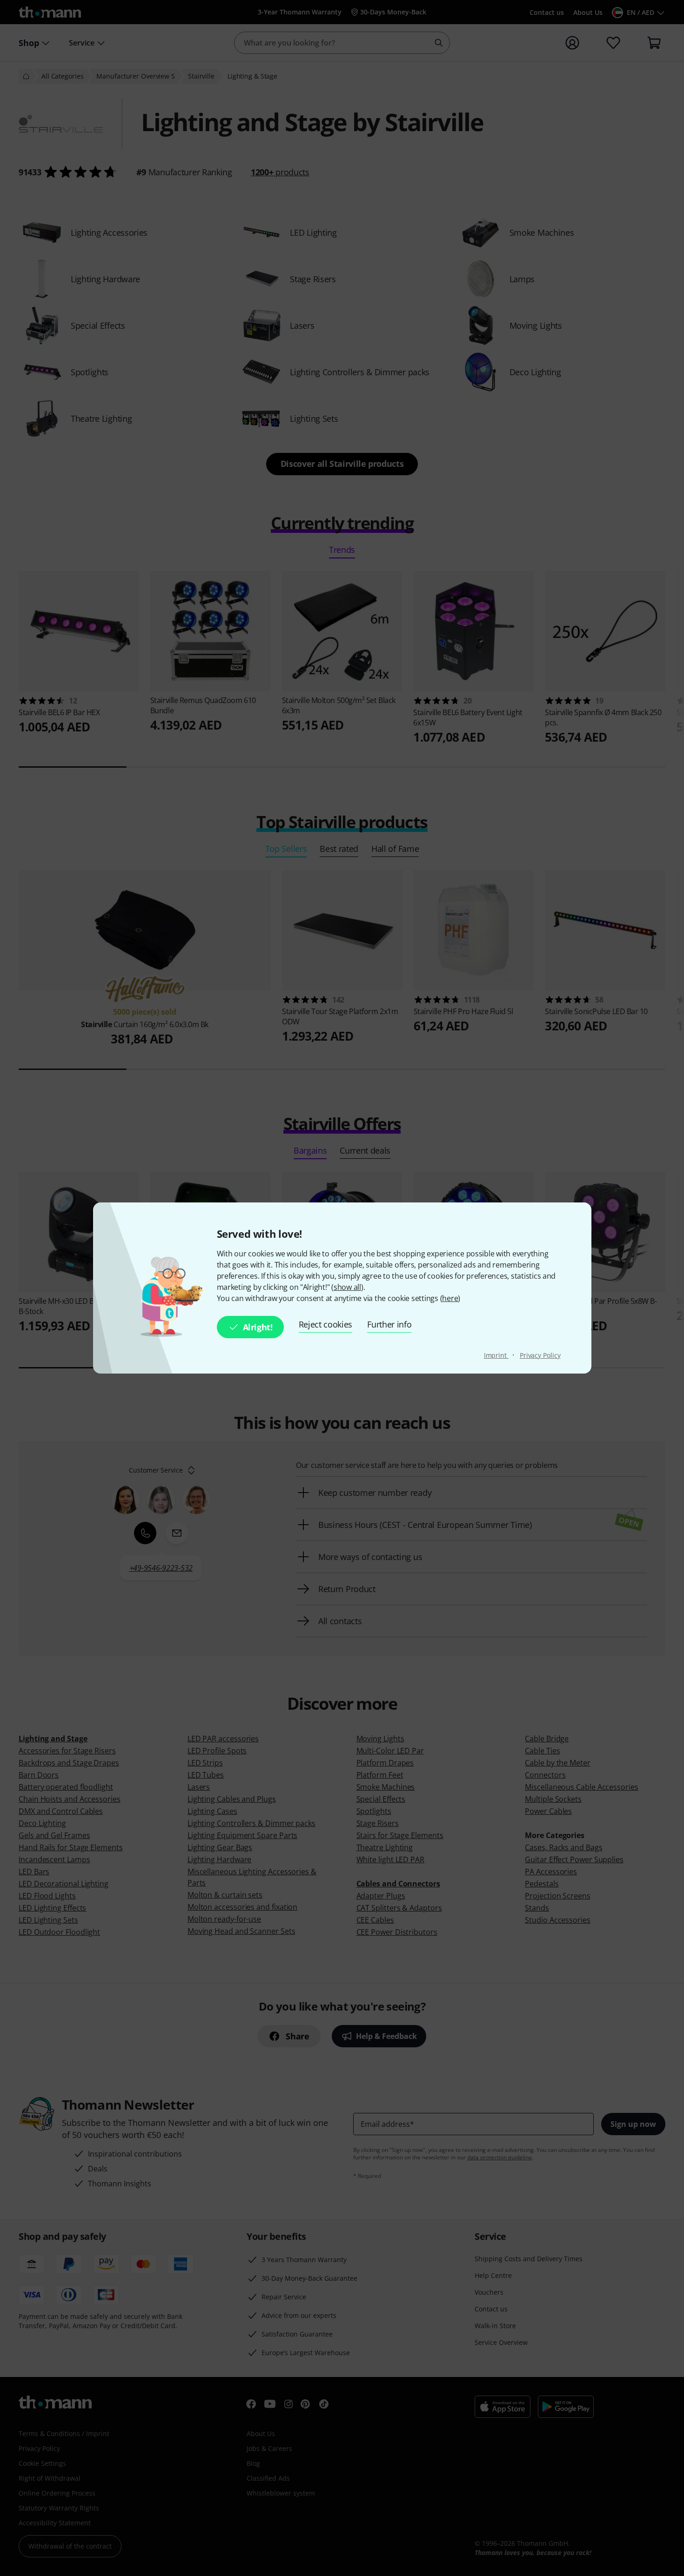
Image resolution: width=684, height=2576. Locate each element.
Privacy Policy (540, 1355)
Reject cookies (326, 1324)
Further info (389, 1324)
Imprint (496, 1355)
